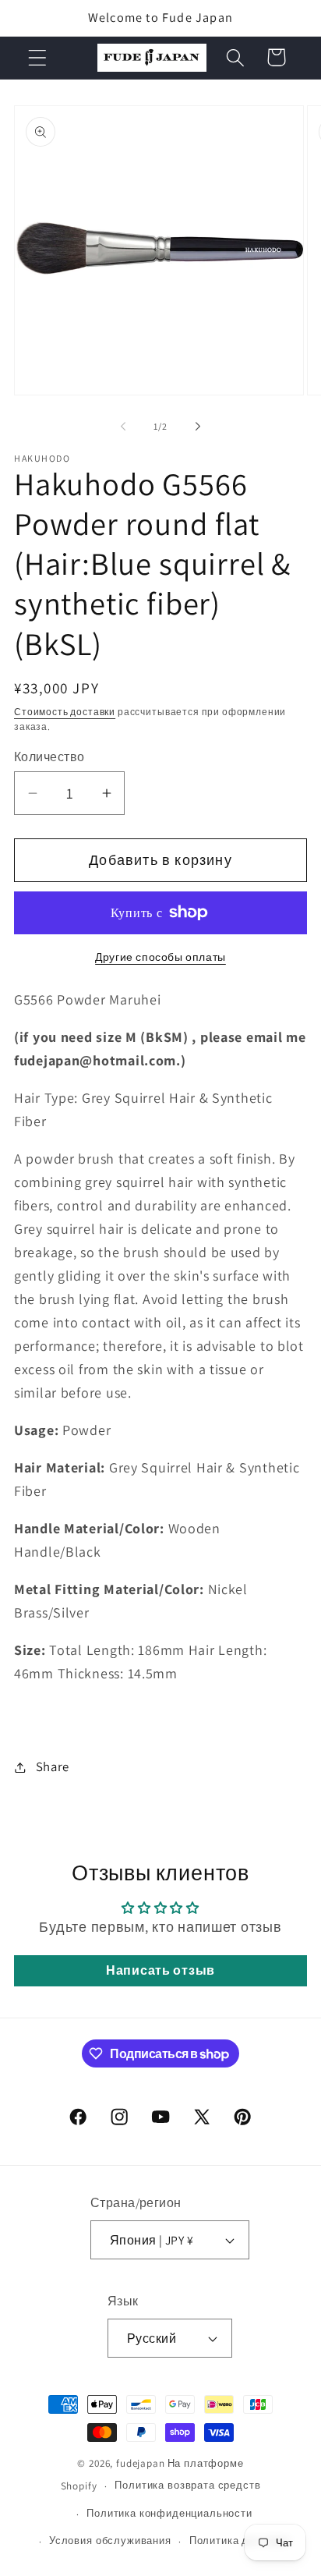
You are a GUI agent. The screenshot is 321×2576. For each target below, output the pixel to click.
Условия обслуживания (110, 2541)
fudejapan (141, 2463)
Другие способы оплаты (160, 957)
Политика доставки (240, 2541)
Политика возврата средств (187, 2485)
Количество (49, 757)
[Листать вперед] (198, 427)
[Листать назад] (123, 427)
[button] (38, 57)
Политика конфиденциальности (169, 2513)
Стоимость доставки (65, 712)
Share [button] (53, 1766)
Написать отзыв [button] (160, 1970)
